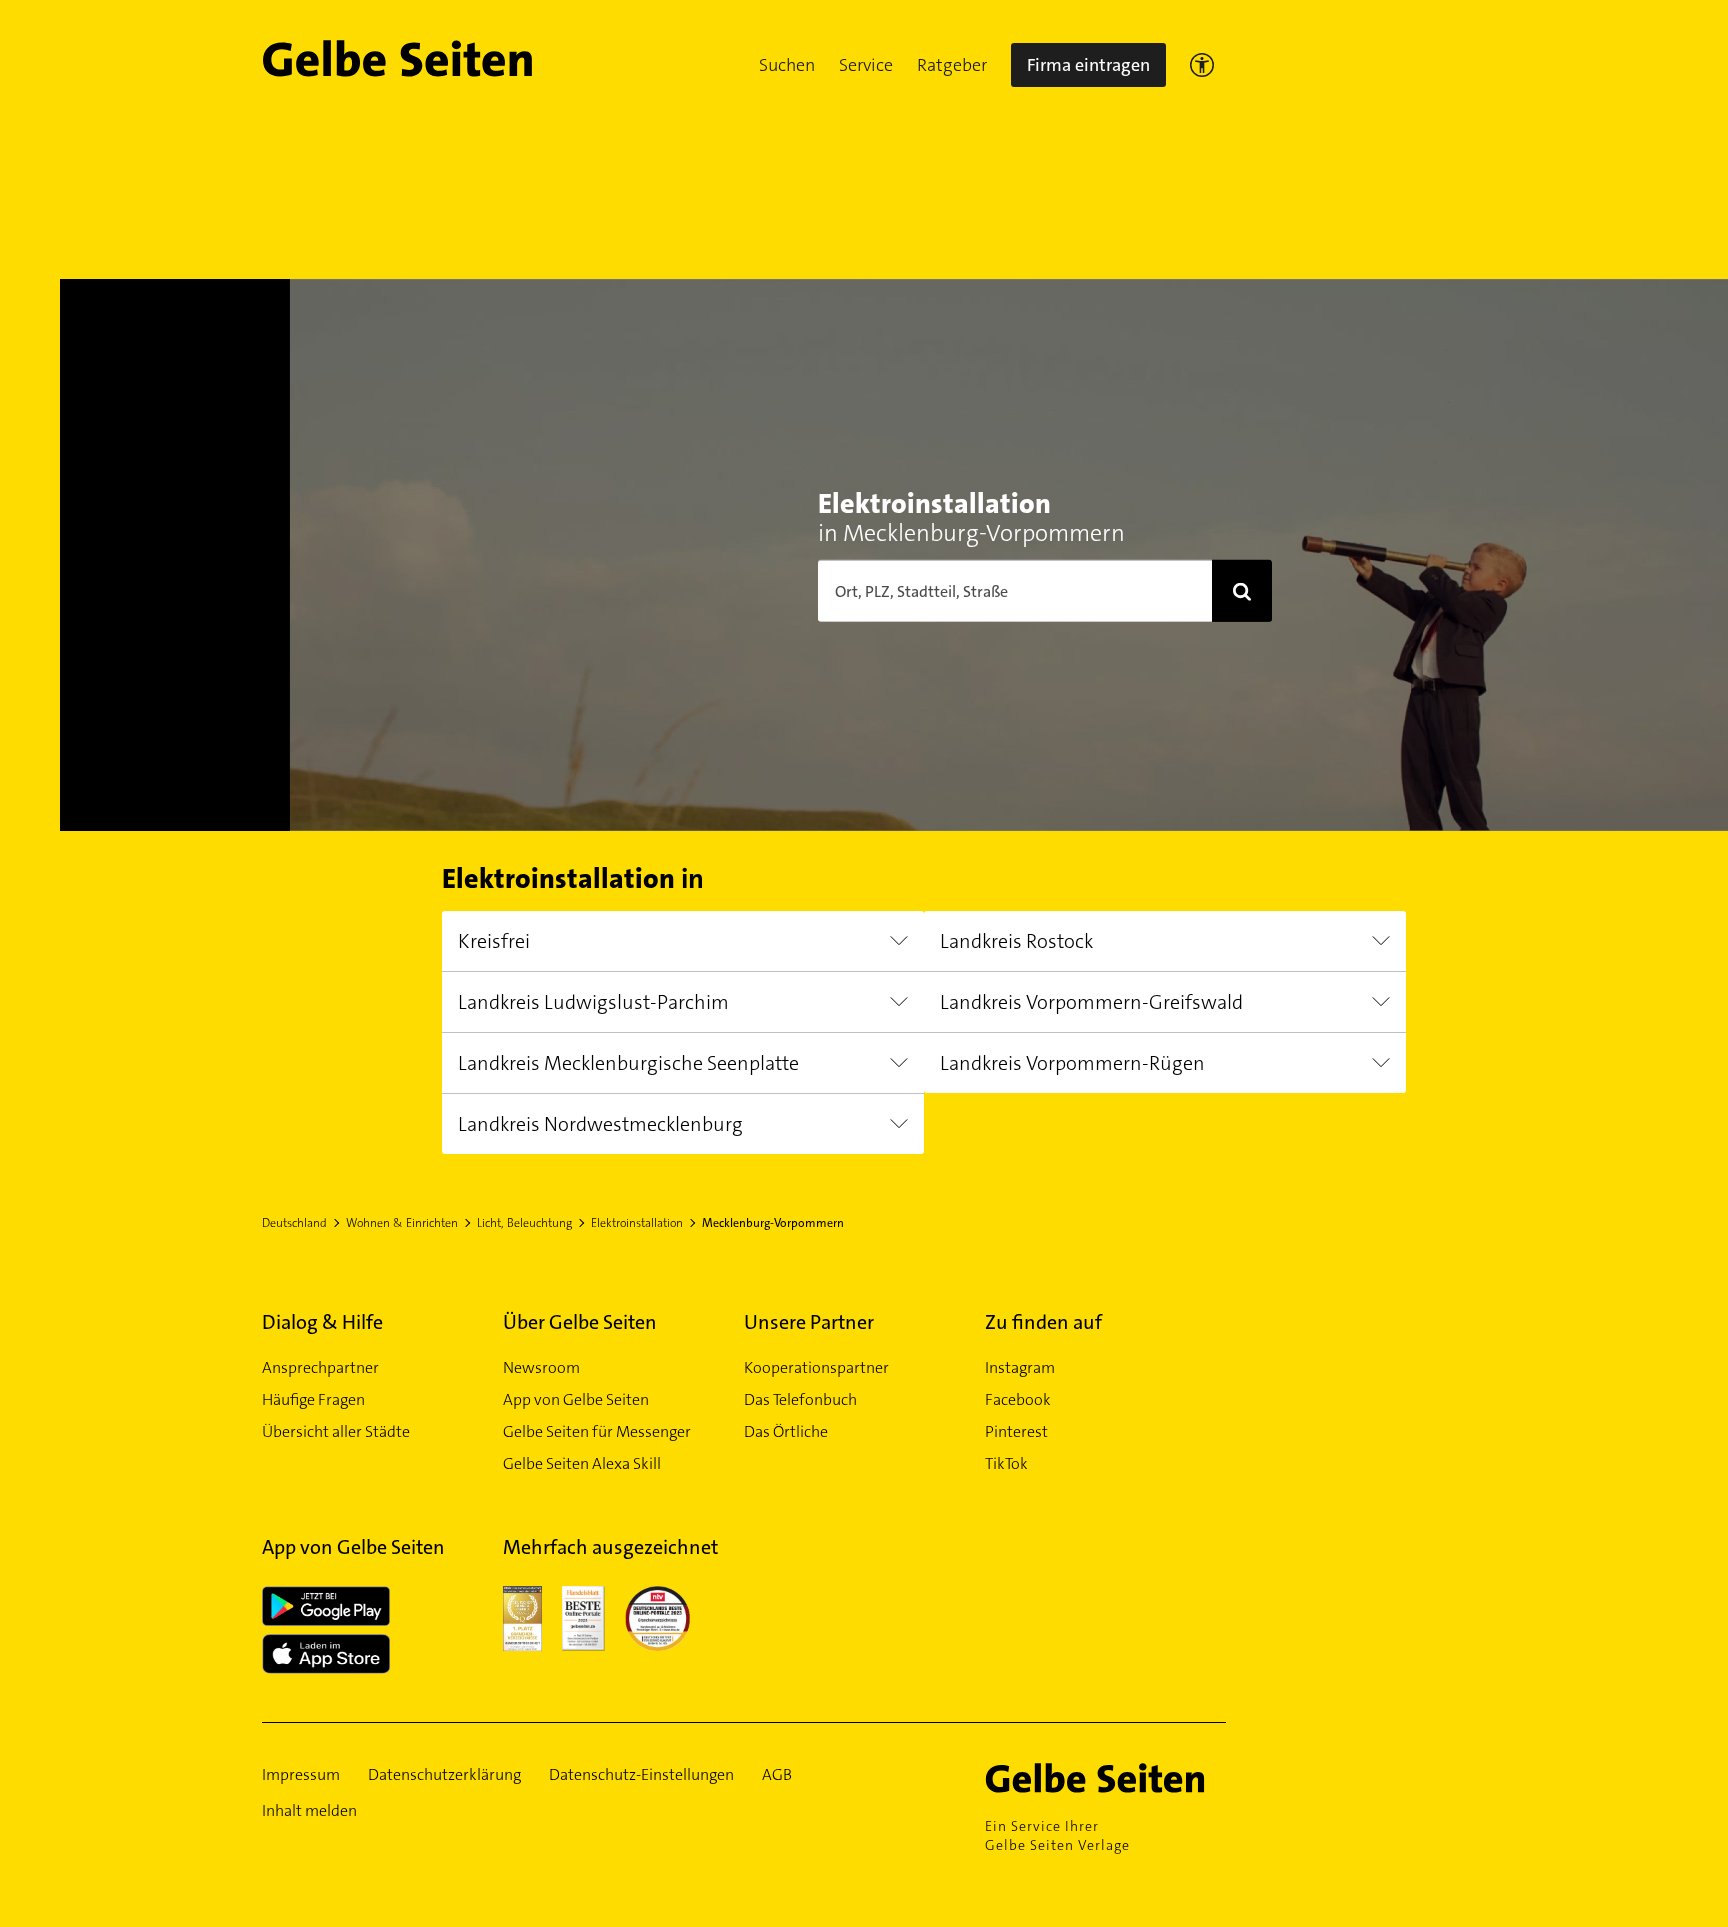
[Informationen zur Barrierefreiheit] (1202, 65)
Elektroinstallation (637, 1223)
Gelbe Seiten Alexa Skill (582, 1463)
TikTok (1006, 1463)
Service (866, 65)
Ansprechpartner (320, 1367)
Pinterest (1016, 1431)
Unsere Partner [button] (809, 1322)
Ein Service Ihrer (1057, 1835)
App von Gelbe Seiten (576, 1399)
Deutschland (294, 1223)
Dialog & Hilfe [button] (322, 1322)
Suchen (787, 65)
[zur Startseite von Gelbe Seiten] (1105, 1778)
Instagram (1020, 1367)
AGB (777, 1774)
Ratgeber (952, 65)
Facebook (1018, 1399)
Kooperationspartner (816, 1367)
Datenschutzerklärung (444, 1774)
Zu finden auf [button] (1043, 1322)
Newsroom (541, 1367)
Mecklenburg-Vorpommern (773, 1223)
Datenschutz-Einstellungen (641, 1774)
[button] (787, 65)
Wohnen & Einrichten (402, 1223)
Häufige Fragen (313, 1399)
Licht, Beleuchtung (524, 1223)
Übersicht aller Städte (336, 1431)
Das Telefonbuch (800, 1399)
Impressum (301, 1774)
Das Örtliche (786, 1431)
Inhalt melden (309, 1810)
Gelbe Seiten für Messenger (597, 1431)
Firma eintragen (1088, 65)
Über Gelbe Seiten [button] (580, 1322)
